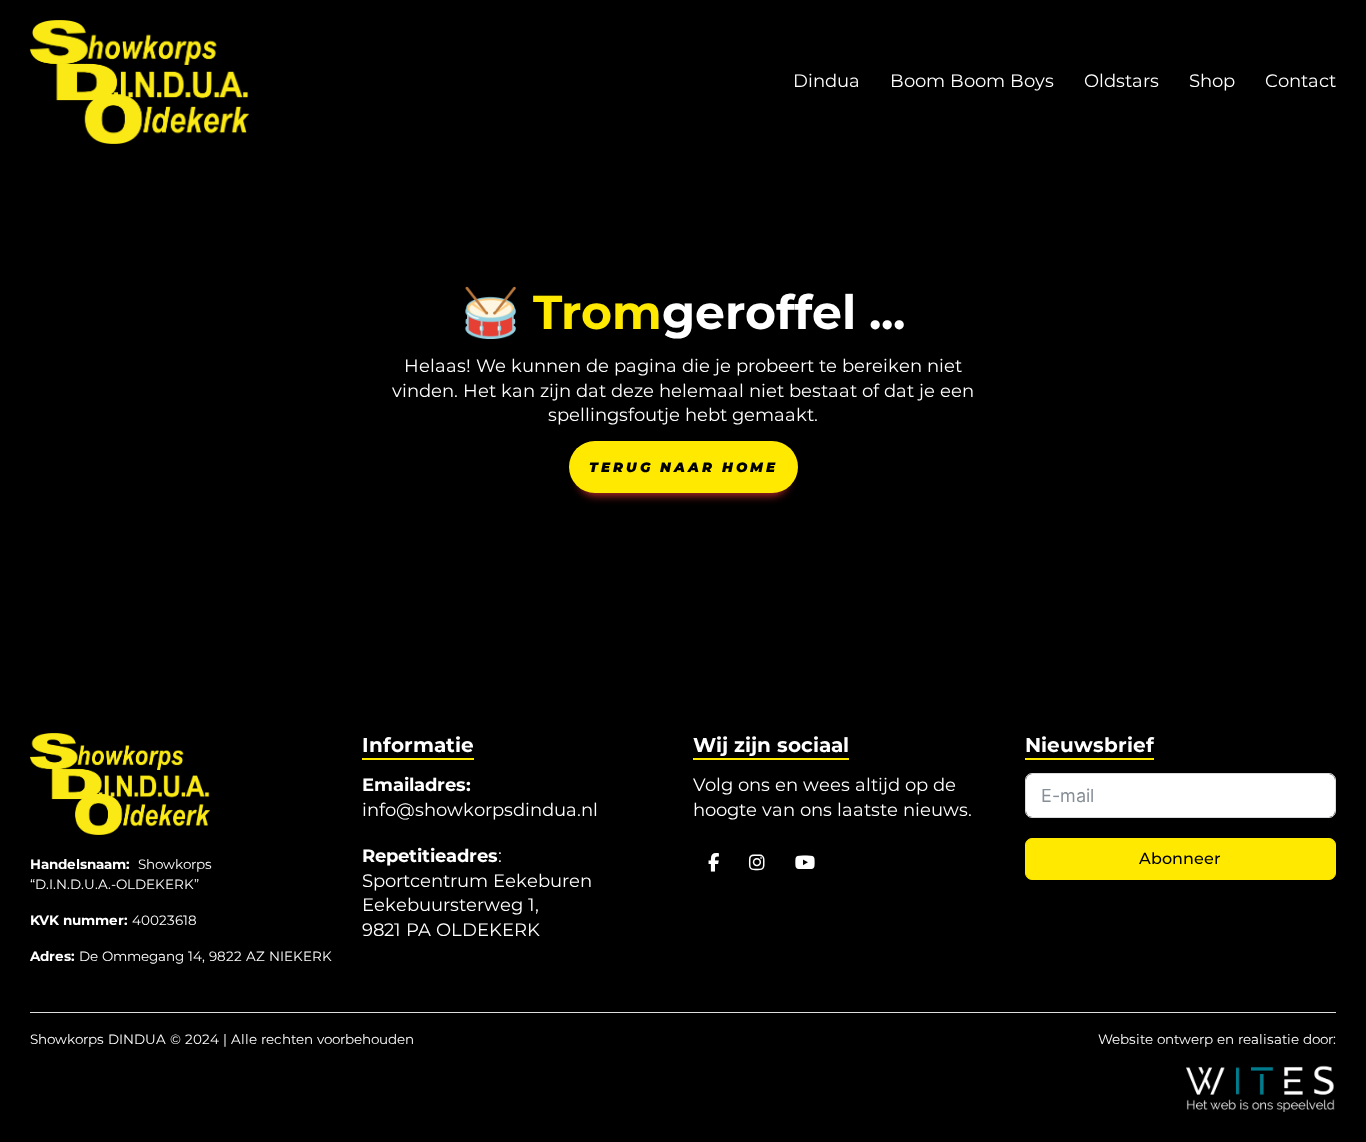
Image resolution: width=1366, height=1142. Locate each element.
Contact (1300, 81)
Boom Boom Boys (972, 81)
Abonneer (1180, 858)
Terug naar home (683, 467)
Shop (1212, 81)
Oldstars (1121, 81)
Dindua (826, 81)
